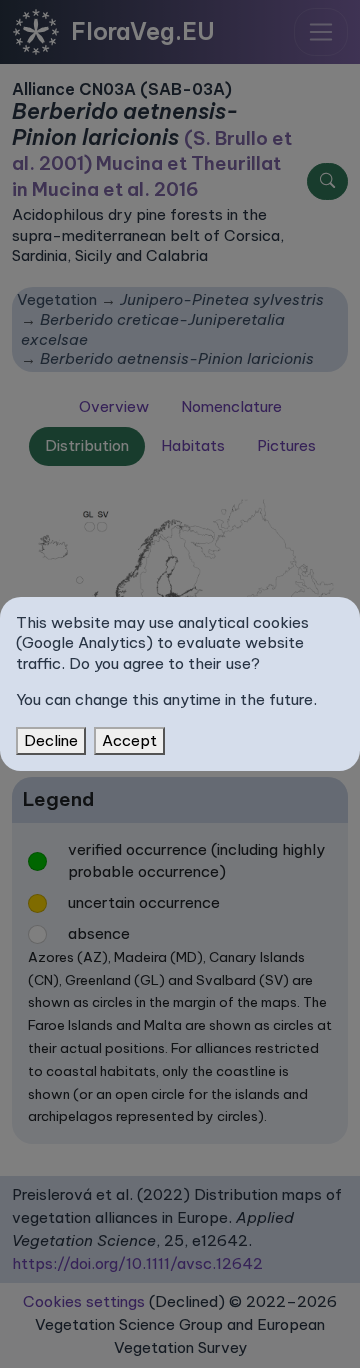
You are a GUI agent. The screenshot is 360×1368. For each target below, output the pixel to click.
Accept (129, 740)
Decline (51, 740)
